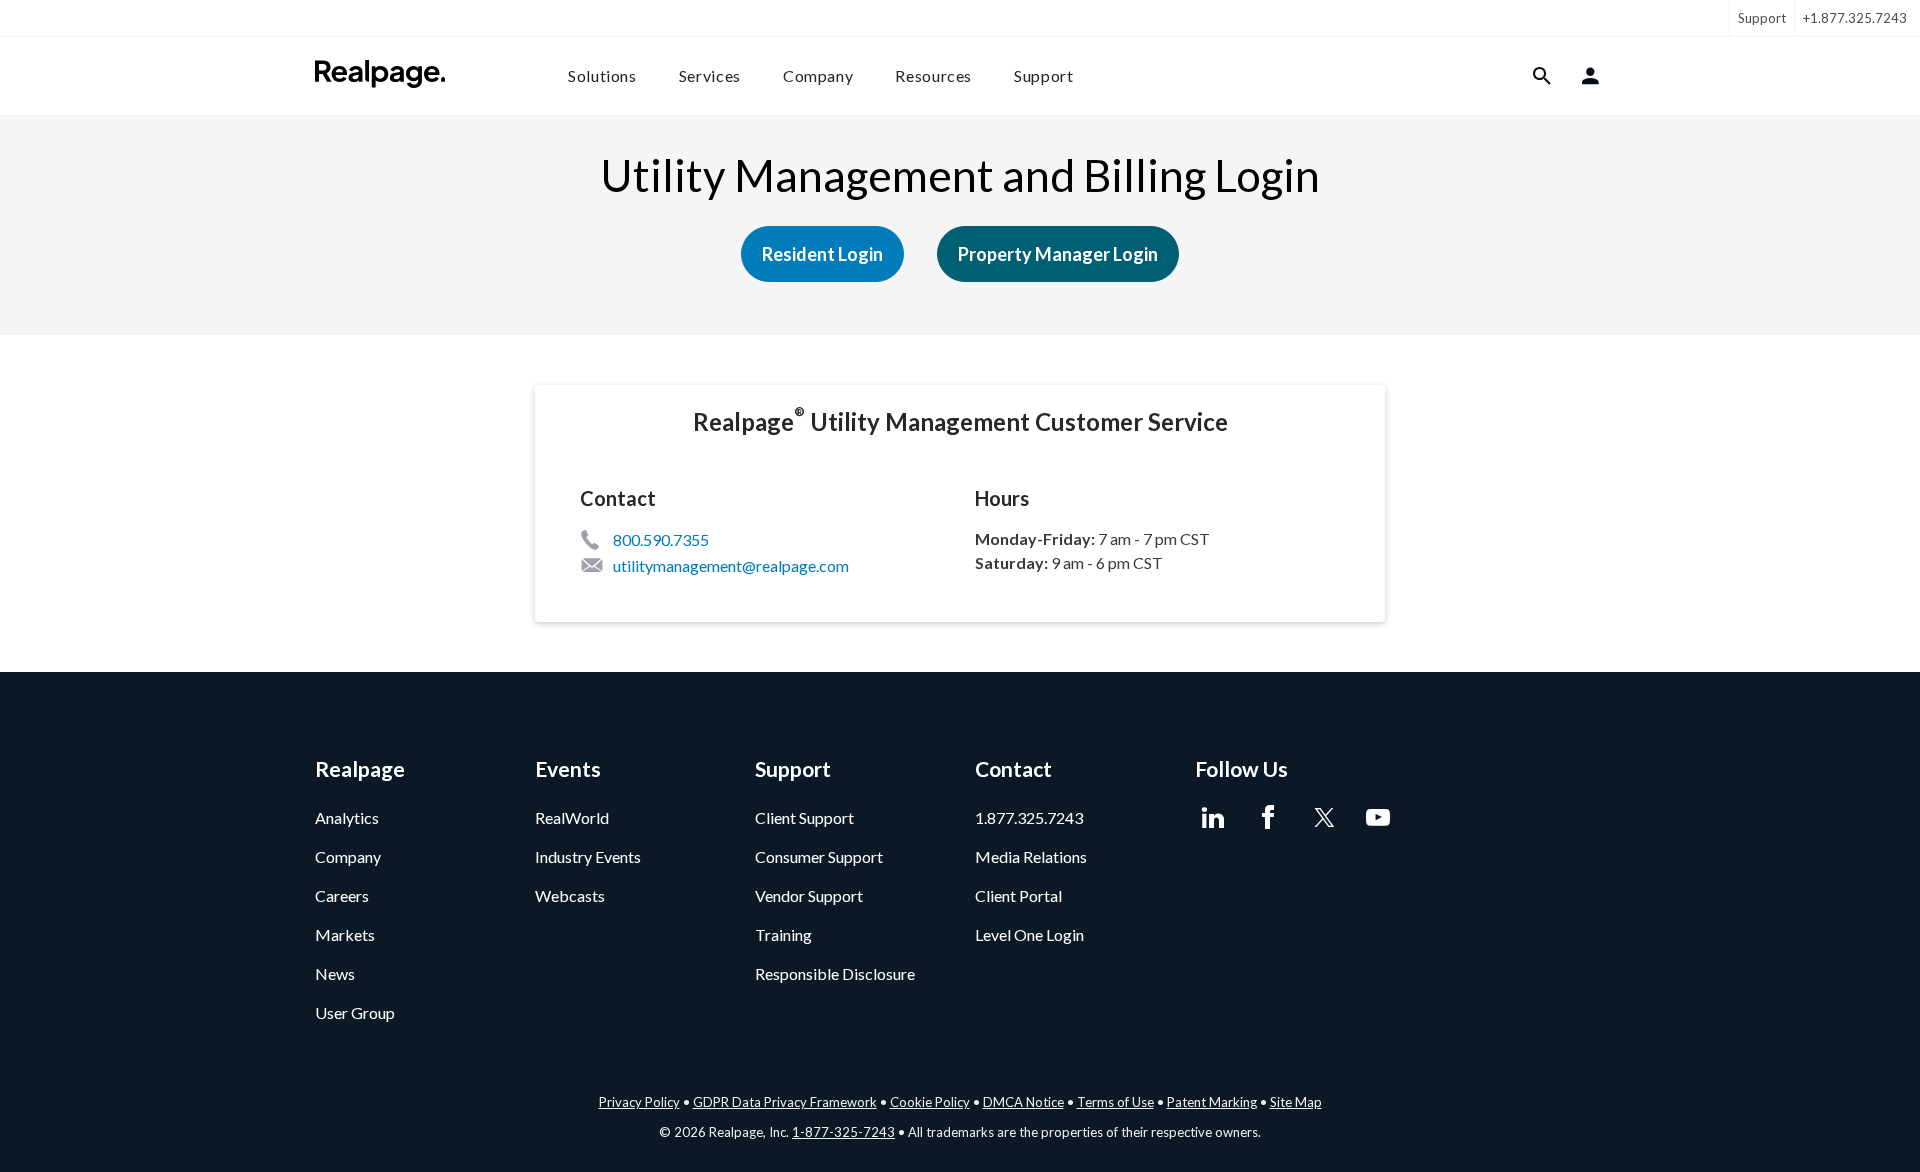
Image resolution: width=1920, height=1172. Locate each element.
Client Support (804, 817)
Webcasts (570, 895)
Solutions (602, 75)
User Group (355, 1012)
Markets (345, 934)
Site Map (1296, 1102)
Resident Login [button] (822, 254)
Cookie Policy (930, 1102)
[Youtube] (1377, 818)
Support (1762, 18)
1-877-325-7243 (843, 1132)
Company (818, 75)
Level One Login (1029, 934)
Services (710, 75)
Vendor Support (809, 895)
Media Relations (1031, 856)
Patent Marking (1212, 1102)
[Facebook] (1267, 818)
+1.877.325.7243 (1855, 18)
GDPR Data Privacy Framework (785, 1102)
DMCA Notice (1023, 1102)
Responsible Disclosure (835, 973)
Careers (342, 895)
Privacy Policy (639, 1102)
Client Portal (1018, 895)
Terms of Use (1115, 1102)
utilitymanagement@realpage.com (731, 565)
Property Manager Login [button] (1058, 254)
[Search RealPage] (1542, 76)
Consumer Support (819, 856)
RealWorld (572, 817)
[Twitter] (1322, 818)
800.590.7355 (661, 539)
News (335, 973)
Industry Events (588, 856)
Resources (933, 75)
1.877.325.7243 (1029, 817)
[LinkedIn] (1212, 818)
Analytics (347, 817)
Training (783, 934)
